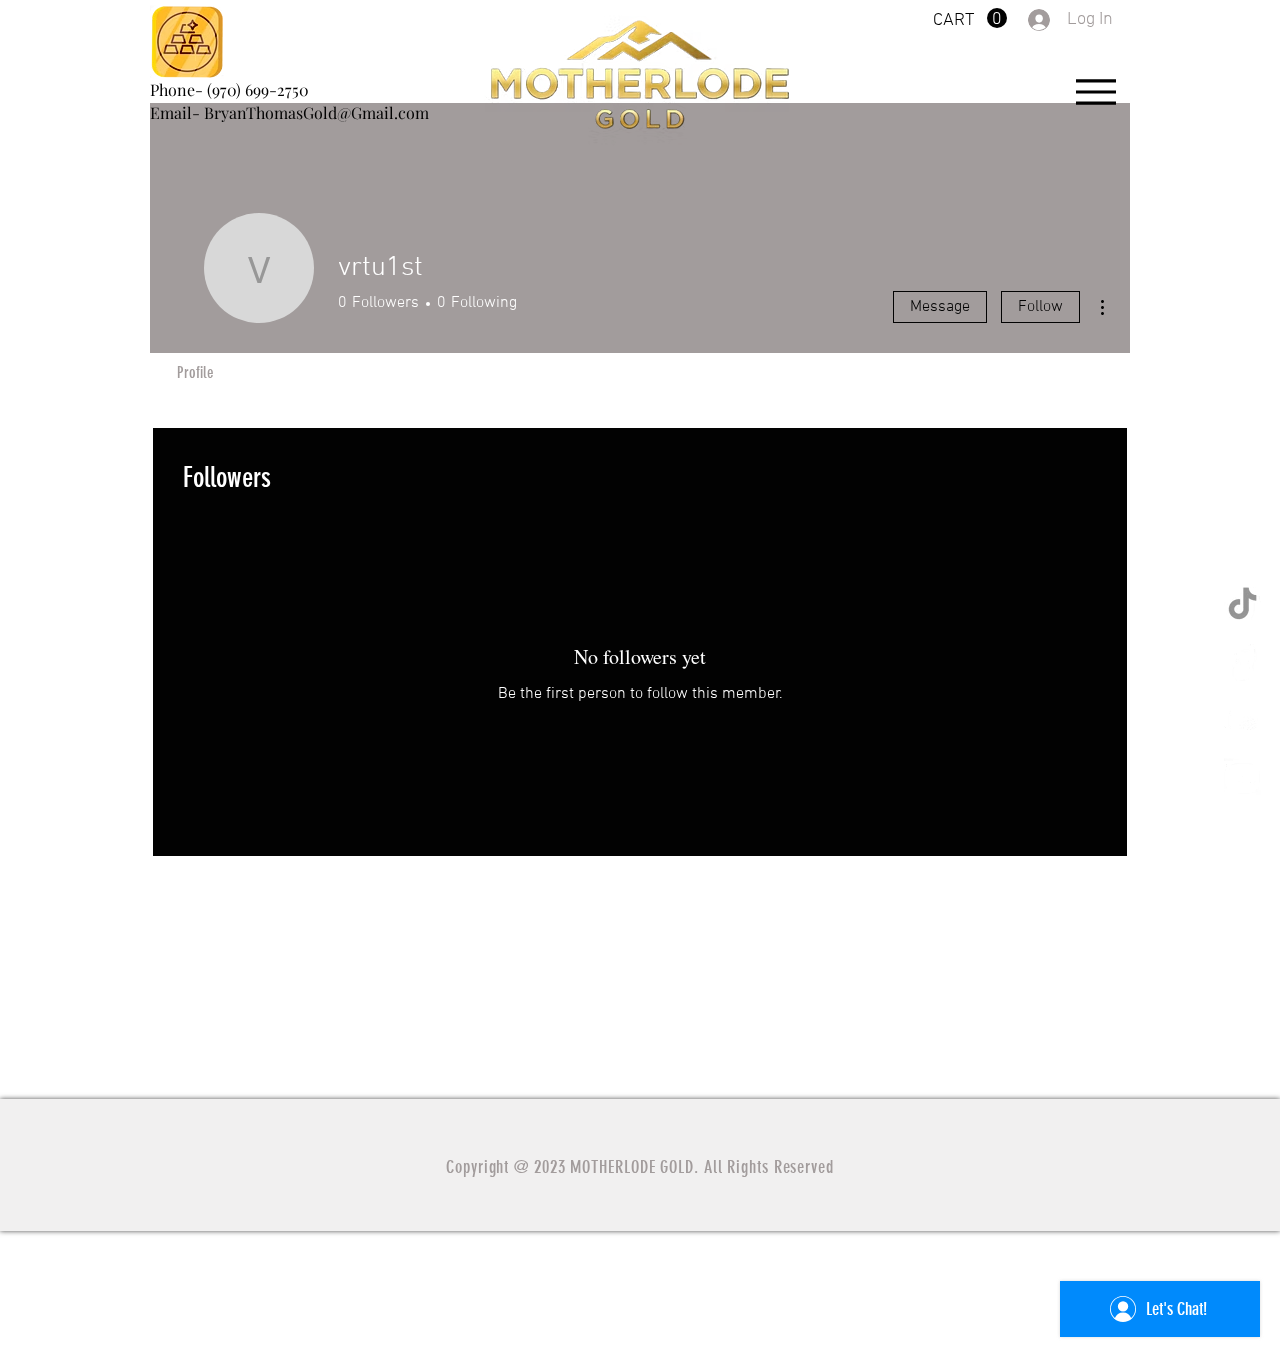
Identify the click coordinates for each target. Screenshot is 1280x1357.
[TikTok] (1242, 605)
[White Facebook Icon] (1242, 662)
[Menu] (1095, 91)
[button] (970, 18)
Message (940, 307)
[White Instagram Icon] (1242, 776)
